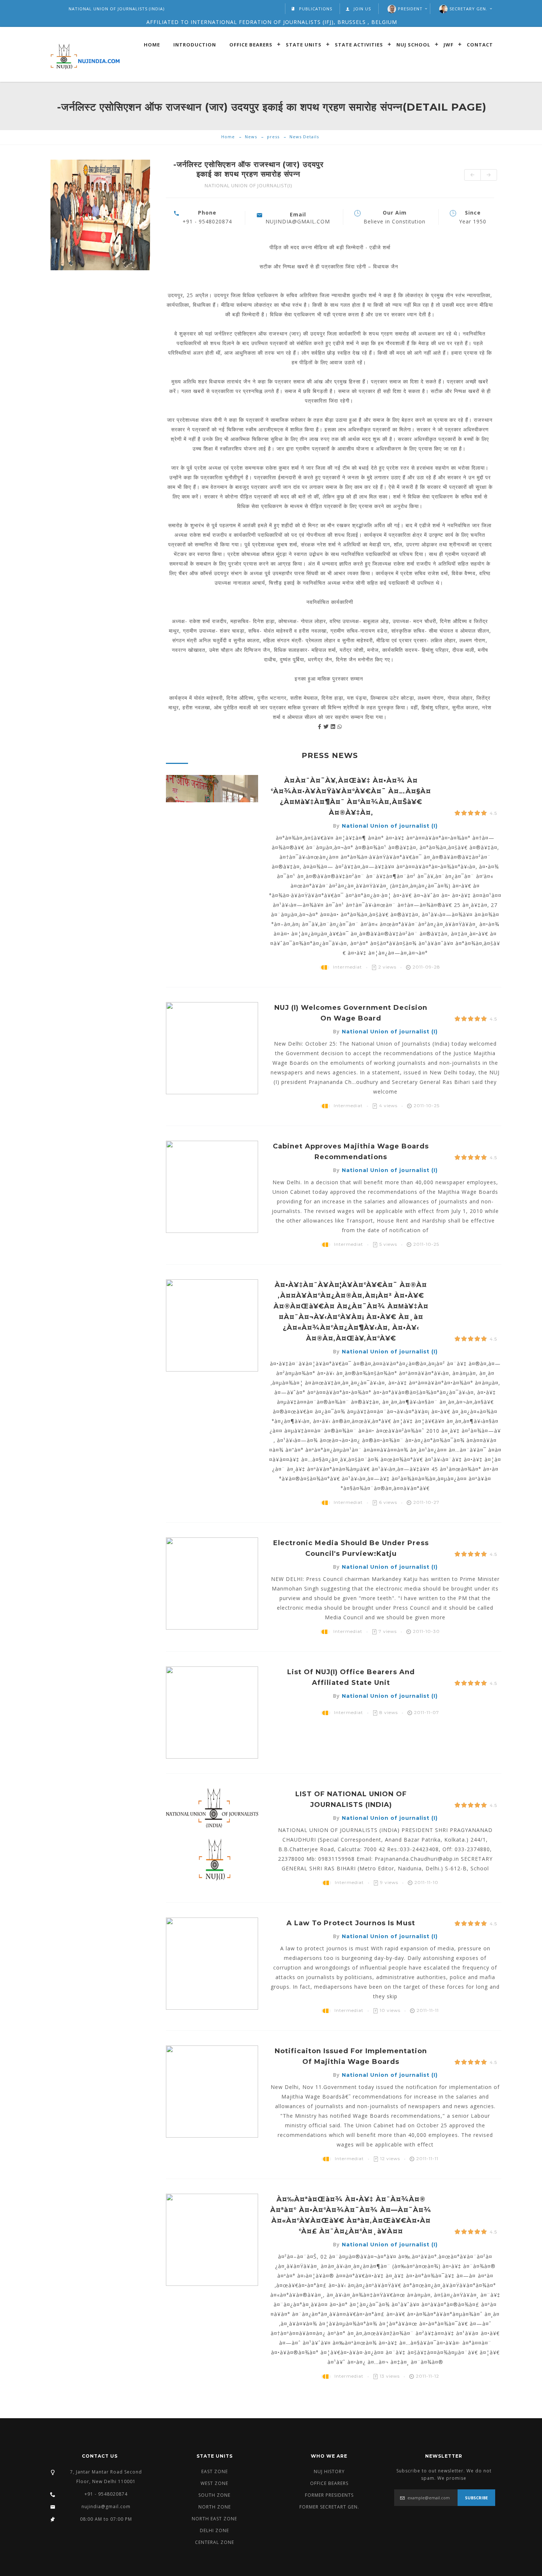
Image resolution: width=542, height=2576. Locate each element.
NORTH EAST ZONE (214, 2519)
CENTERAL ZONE (215, 2542)
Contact (480, 44)
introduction (195, 44)
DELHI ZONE (214, 2530)
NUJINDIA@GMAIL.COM (298, 221)
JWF (449, 44)
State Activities (359, 44)
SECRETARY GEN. (468, 9)
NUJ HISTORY (329, 2471)
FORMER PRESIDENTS (329, 2495)
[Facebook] (321, 726)
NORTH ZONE (215, 2507)
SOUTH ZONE (214, 2495)
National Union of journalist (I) (390, 826)
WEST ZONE (214, 2483)
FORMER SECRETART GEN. (329, 2507)
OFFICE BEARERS (329, 2483)
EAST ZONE (215, 2471)
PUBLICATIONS (316, 9)
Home (152, 44)
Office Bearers (251, 44)
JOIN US (362, 9)
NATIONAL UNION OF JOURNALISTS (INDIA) (117, 9)
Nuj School (413, 44)
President (410, 9)
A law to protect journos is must (351, 1923)
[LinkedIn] (334, 726)
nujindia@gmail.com (106, 2507)
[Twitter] (327, 726)
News (251, 137)
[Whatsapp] (340, 726)
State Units (304, 44)
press (273, 137)
